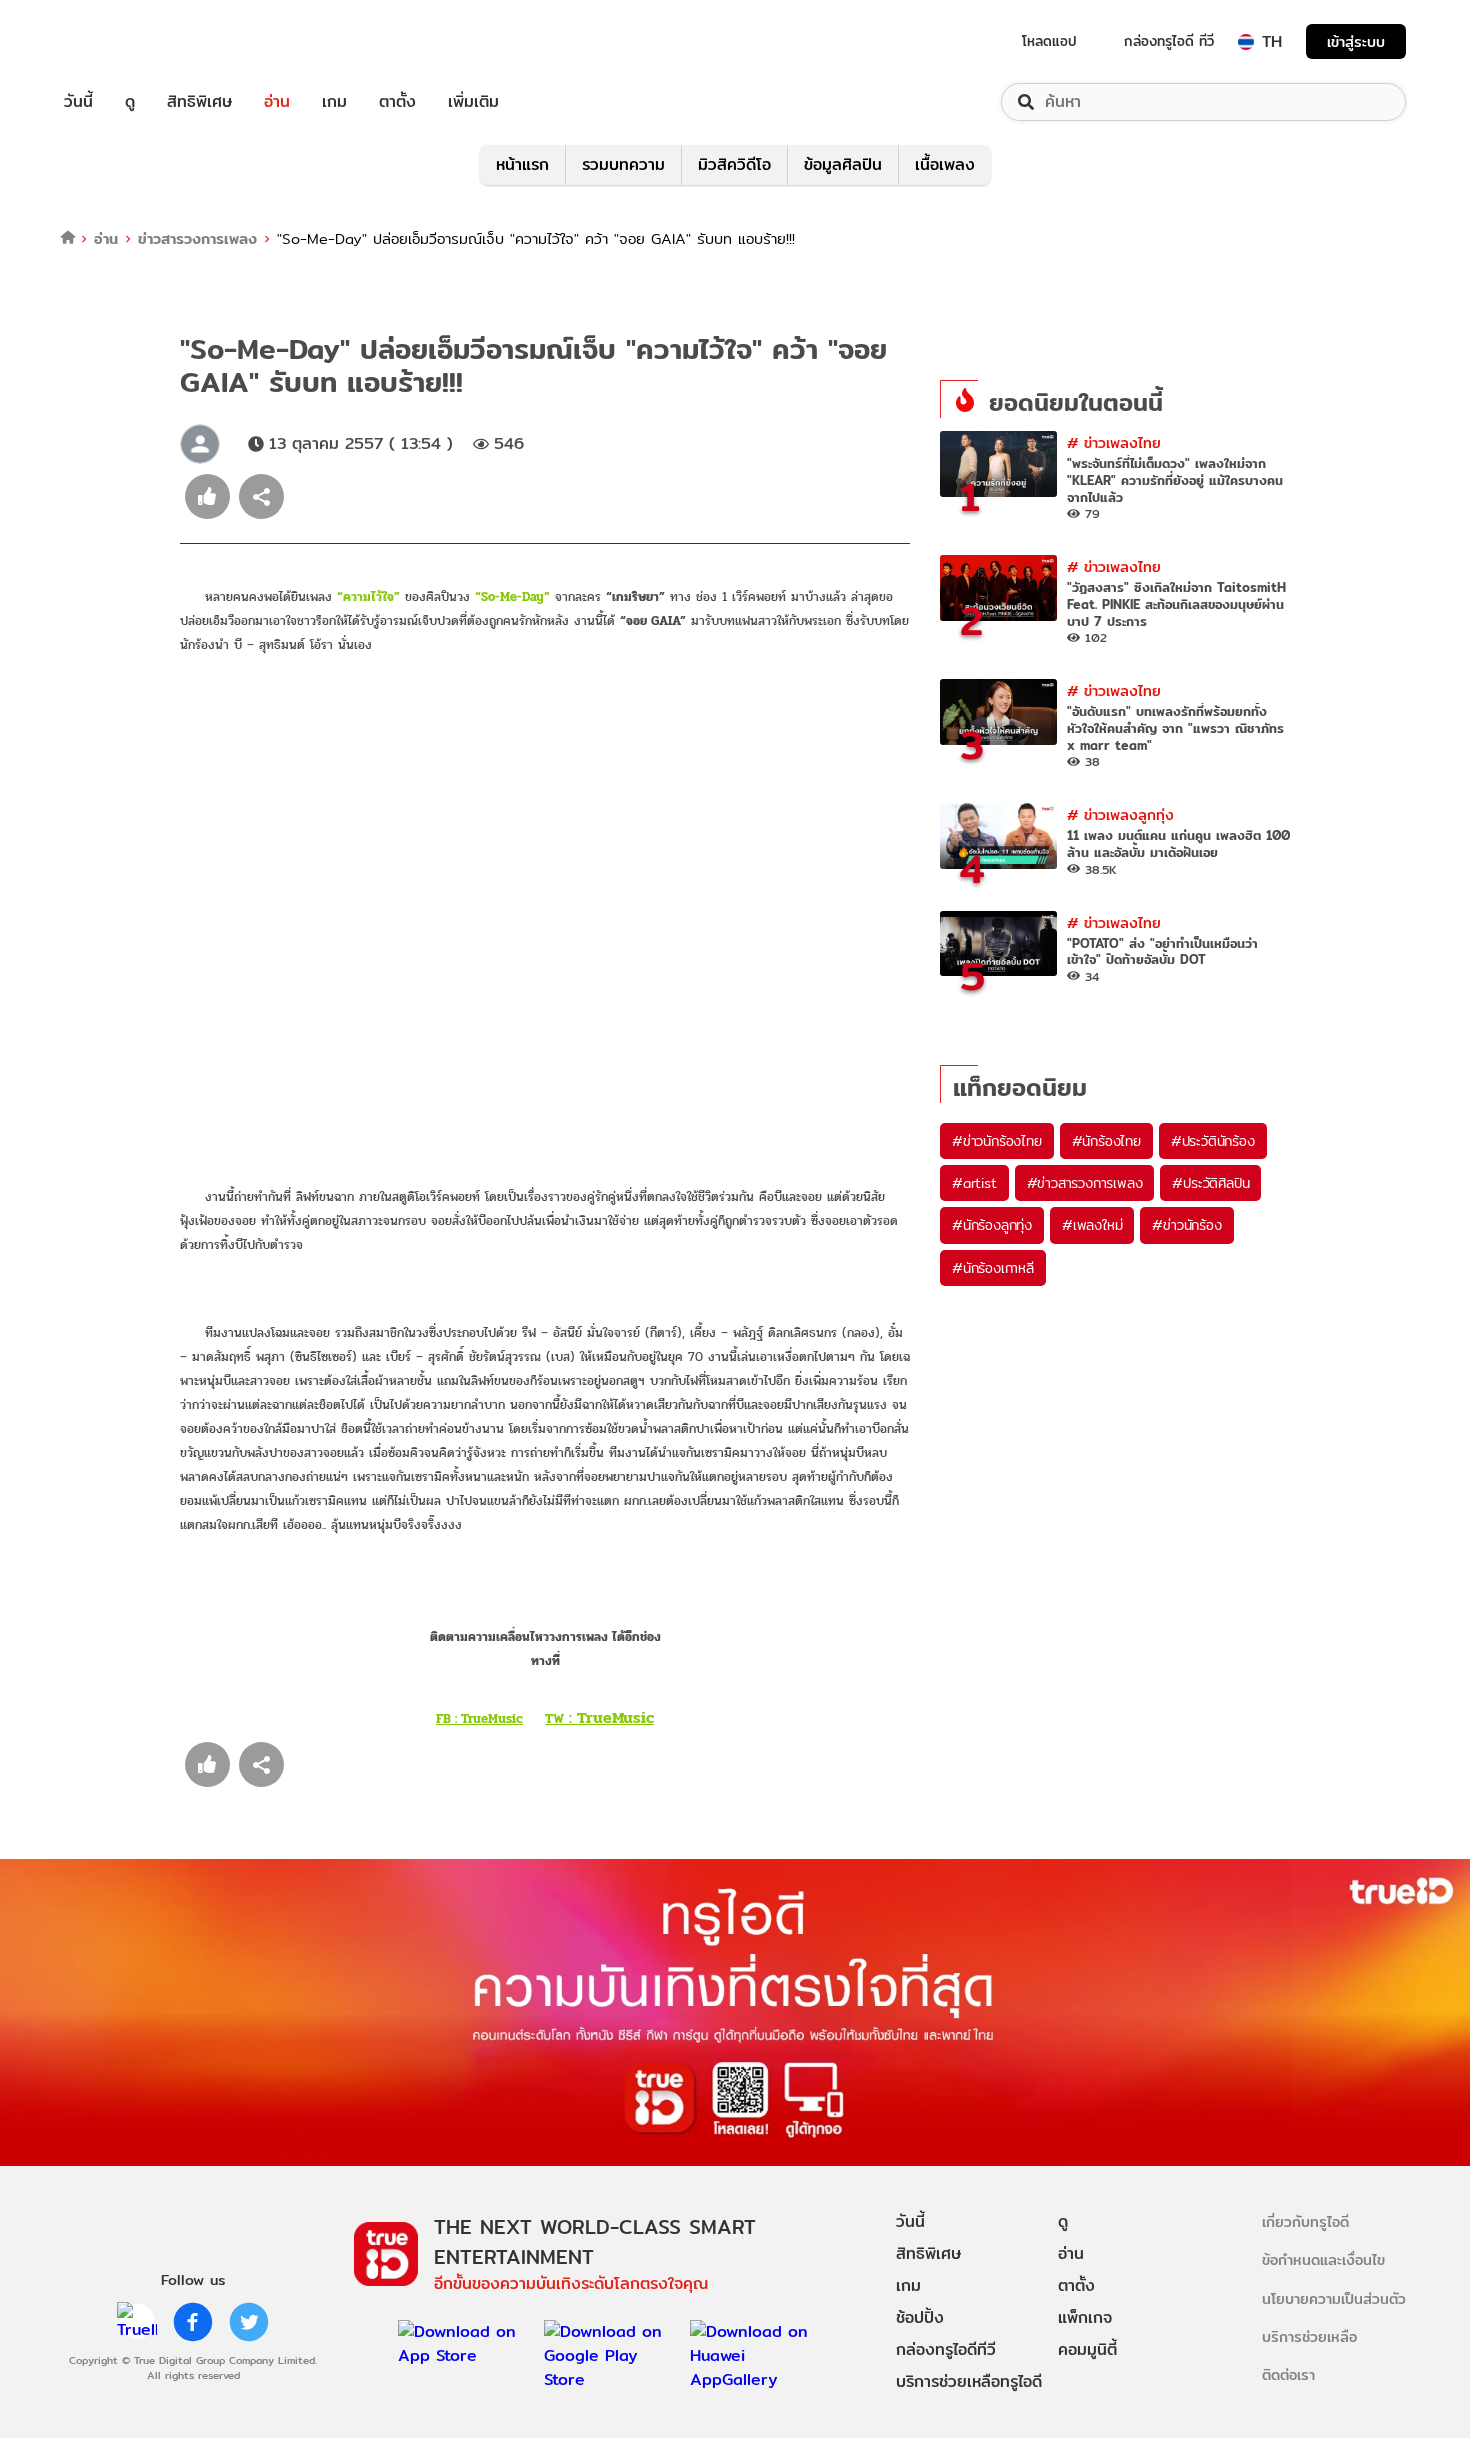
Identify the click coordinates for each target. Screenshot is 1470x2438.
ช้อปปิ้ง (920, 2317)
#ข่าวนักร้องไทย (997, 1141)
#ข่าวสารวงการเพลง (1085, 1183)
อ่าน (277, 102)
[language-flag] (1246, 42)
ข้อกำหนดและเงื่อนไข (1323, 2259)
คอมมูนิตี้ (1087, 2349)
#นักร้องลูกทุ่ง (992, 1225)
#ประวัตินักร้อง (1213, 1141)
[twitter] (249, 2322)
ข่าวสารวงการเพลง (197, 238)
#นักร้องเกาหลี (993, 1268)
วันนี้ (78, 102)
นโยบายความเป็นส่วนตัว (1334, 2298)
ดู (130, 102)
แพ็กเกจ (1085, 2317)
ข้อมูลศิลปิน (843, 164)
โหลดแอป (1049, 41)
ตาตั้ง (397, 102)
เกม (334, 102)
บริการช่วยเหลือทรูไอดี (969, 2381)
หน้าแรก (522, 164)
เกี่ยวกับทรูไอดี (1305, 2221)
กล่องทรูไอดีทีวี (946, 2349)
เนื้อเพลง (945, 164)
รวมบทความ (623, 164)
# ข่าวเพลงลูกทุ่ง (1120, 814)
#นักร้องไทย (1106, 1141)
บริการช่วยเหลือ (1309, 2336)
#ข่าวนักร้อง (1186, 1225)
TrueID (124, 41)
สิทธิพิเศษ (199, 102)
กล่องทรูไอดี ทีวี (1169, 41)
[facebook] (193, 2322)
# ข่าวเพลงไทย (1114, 442)
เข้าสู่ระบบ (1356, 41)
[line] (137, 2322)
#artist (974, 1183)
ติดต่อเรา (1288, 2374)
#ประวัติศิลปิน (1210, 1183)
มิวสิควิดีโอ (734, 164)
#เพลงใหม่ (1092, 1225)
